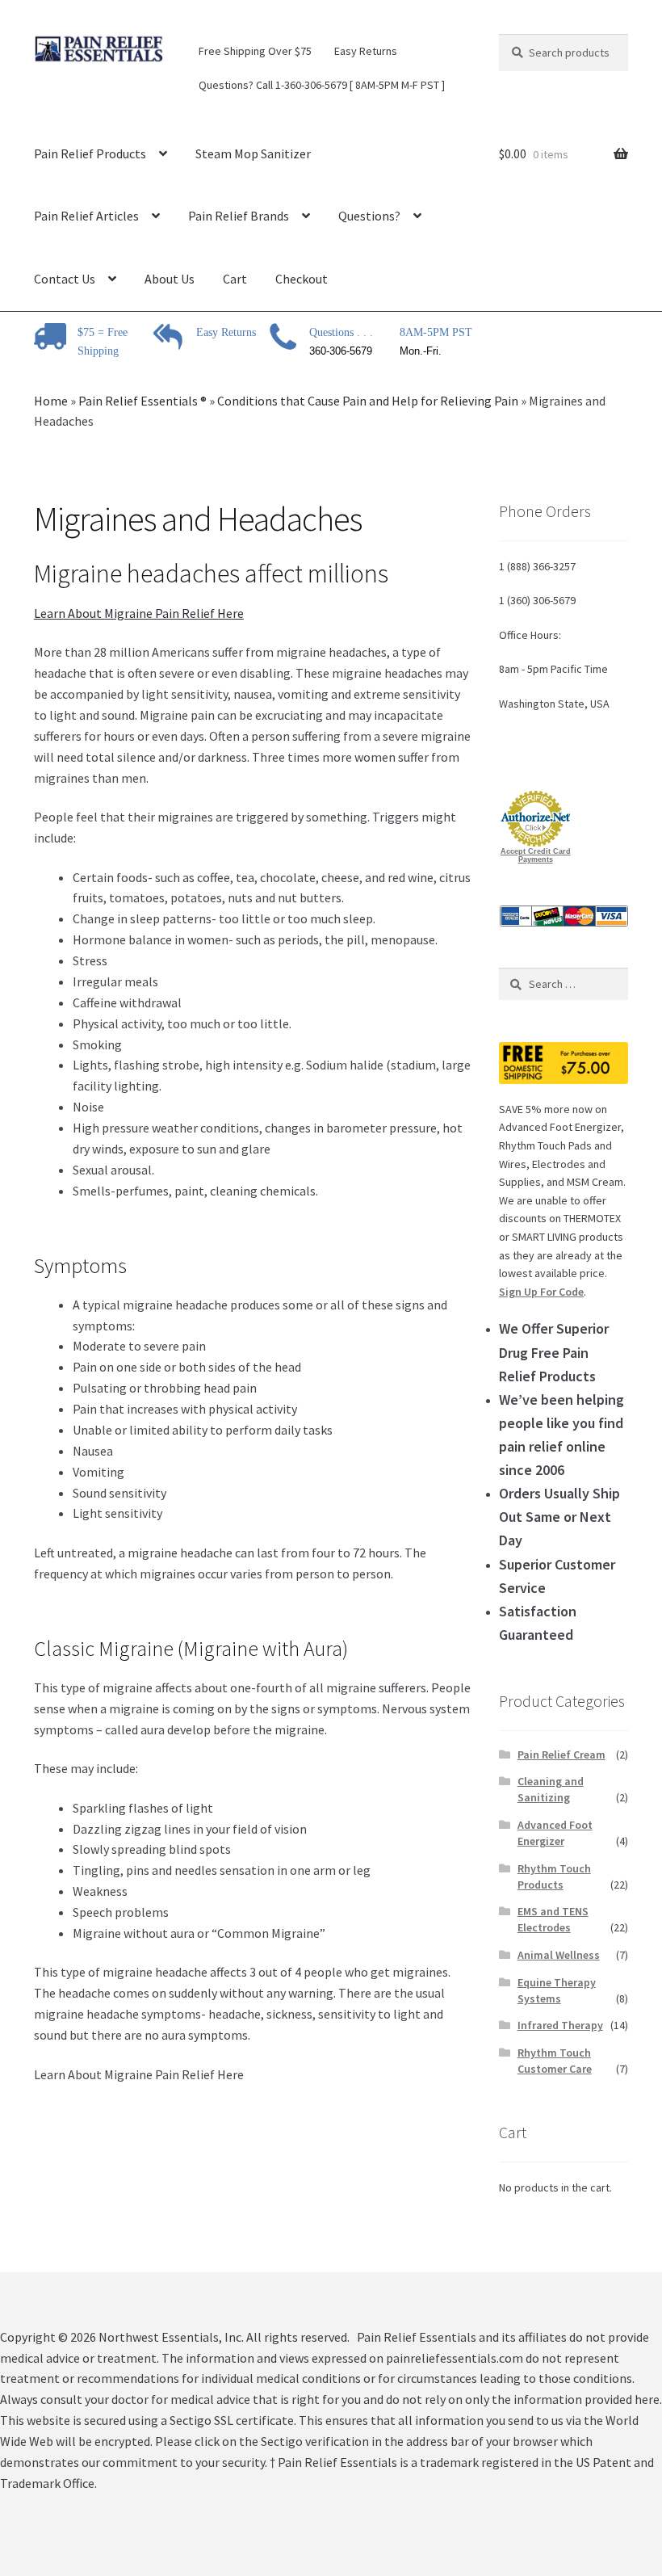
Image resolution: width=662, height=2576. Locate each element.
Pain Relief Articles (86, 216)
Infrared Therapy (560, 2025)
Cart (235, 279)
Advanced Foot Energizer (555, 1833)
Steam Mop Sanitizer (253, 153)
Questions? (369, 216)
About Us (170, 279)
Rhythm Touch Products (554, 1876)
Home (51, 401)
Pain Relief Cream (561, 1754)
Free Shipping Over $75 (255, 51)
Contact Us (65, 279)
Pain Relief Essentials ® (142, 401)
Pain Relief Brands (239, 216)
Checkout (302, 279)
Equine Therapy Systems (557, 1990)
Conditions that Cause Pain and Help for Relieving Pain (368, 401)
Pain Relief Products (90, 153)
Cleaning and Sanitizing (551, 1789)
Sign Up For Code (541, 1292)
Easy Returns (366, 51)
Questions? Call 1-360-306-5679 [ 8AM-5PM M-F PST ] (322, 85)
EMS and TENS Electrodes (553, 1919)
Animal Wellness (559, 1955)
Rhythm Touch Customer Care (555, 2061)
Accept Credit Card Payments (536, 855)
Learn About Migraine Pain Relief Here (139, 613)
